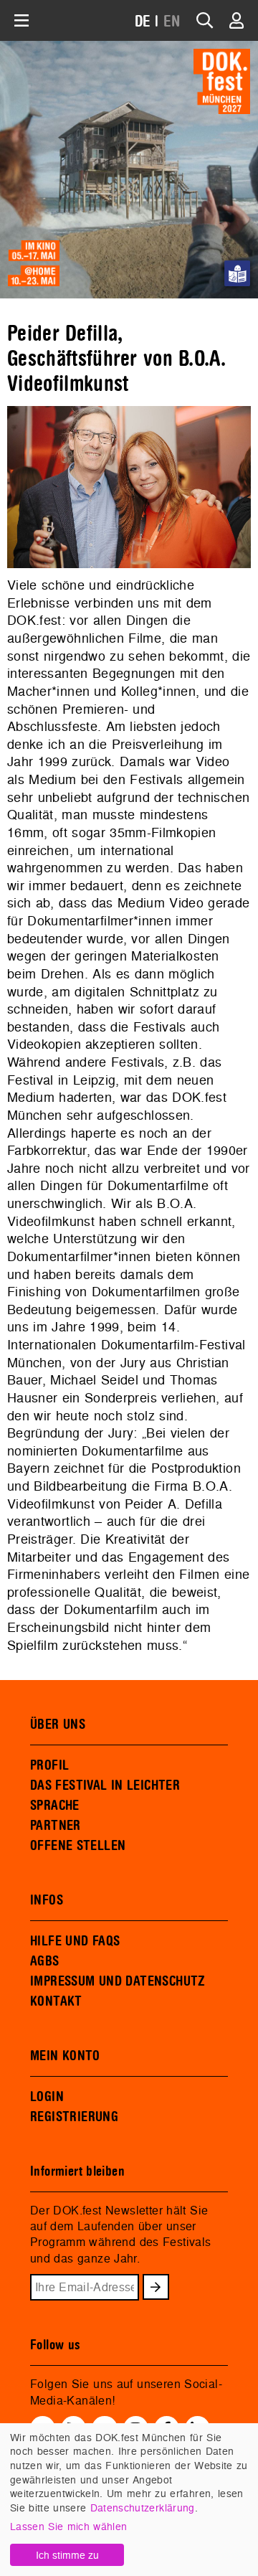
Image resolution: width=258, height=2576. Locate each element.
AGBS (45, 1961)
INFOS (47, 1900)
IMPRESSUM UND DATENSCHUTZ (118, 1981)
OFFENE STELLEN (78, 1846)
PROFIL (49, 1765)
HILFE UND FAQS (75, 1941)
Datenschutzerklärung (143, 2507)
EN (172, 22)
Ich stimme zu (67, 2555)
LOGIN (47, 2097)
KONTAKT (56, 2001)
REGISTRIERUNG (74, 2117)
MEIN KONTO (65, 2056)
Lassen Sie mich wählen (68, 2526)
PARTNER (56, 1826)
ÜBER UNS (58, 1725)
